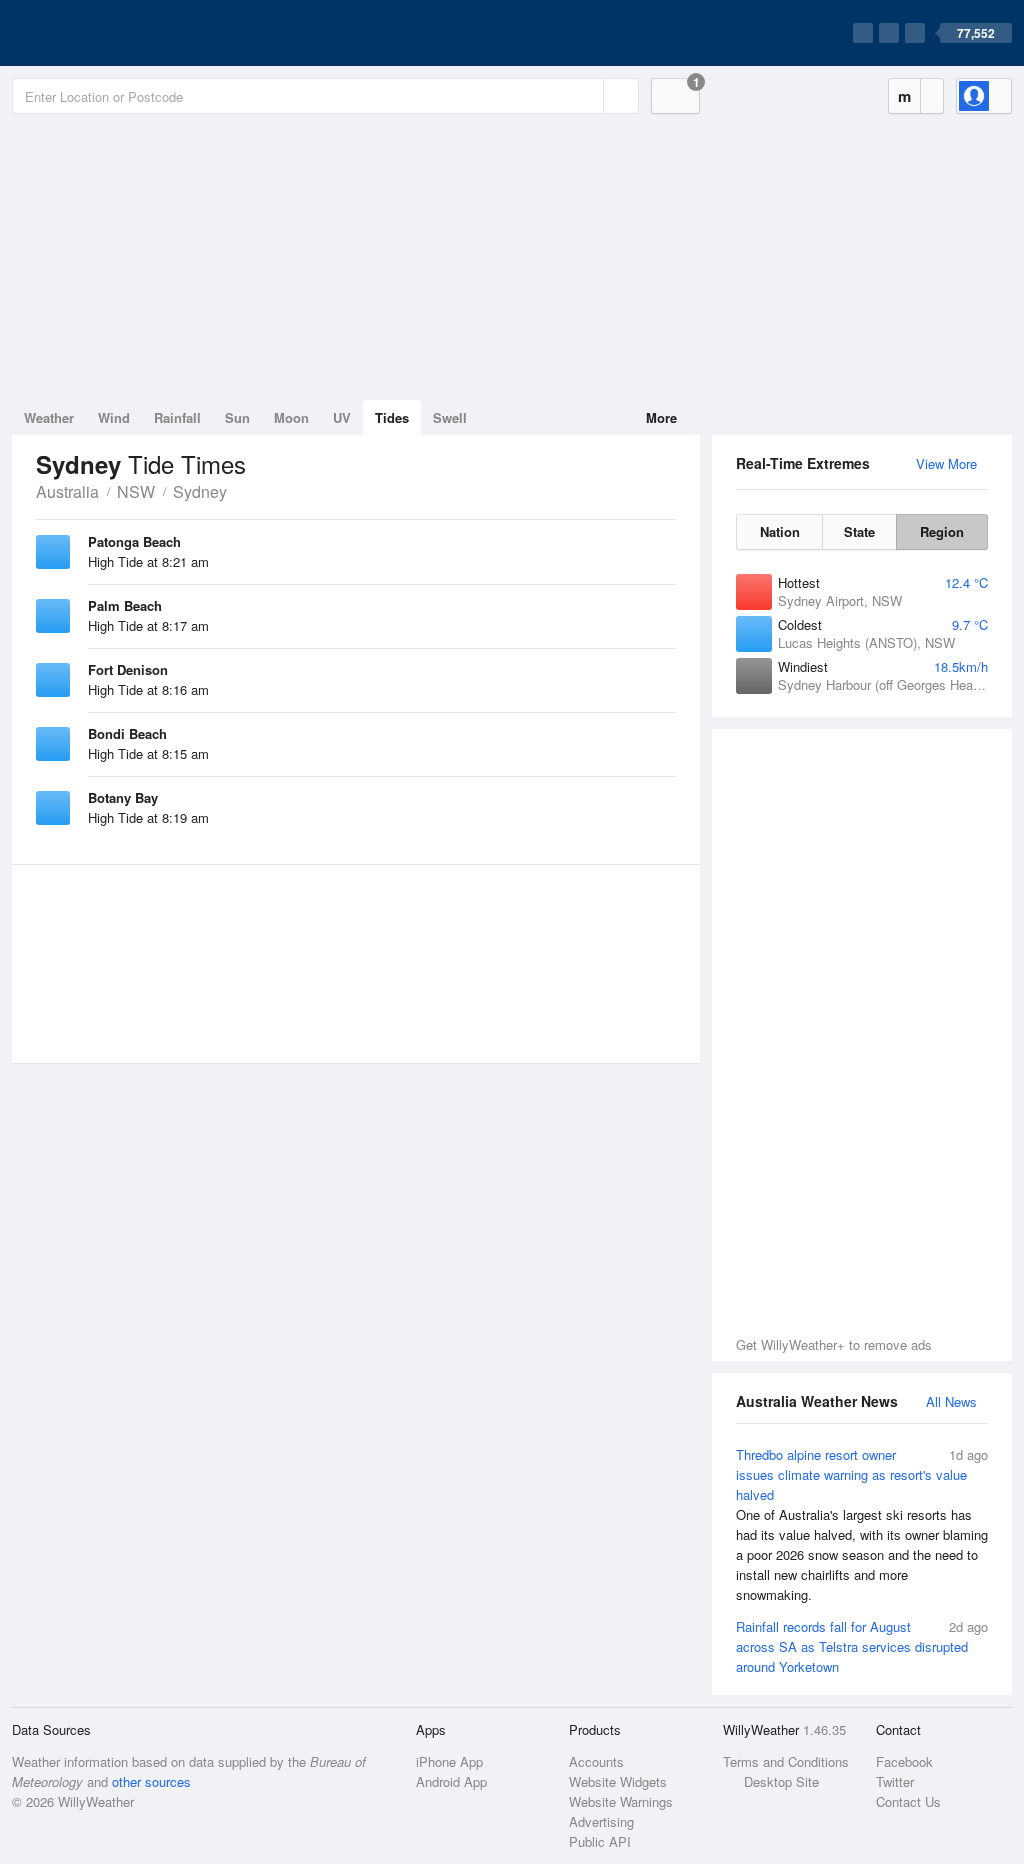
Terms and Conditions (786, 1761)
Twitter (895, 1781)
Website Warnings (621, 1801)
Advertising (601, 1821)
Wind (114, 417)
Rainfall (177, 417)
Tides (392, 417)
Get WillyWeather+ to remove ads (834, 1344)
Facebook (904, 1761)
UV (342, 417)
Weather (49, 417)
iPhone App (449, 1761)
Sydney (200, 491)
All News (951, 1401)
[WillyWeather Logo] (106, 33)
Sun (237, 417)
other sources (151, 1781)
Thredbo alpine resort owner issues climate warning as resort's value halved (862, 1524)
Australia (67, 491)
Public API (600, 1841)
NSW (136, 491)
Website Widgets (618, 1781)
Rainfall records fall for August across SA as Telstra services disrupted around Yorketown (862, 1646)
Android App (451, 1781)
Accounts (596, 1761)
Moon (291, 417)
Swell (450, 417)
